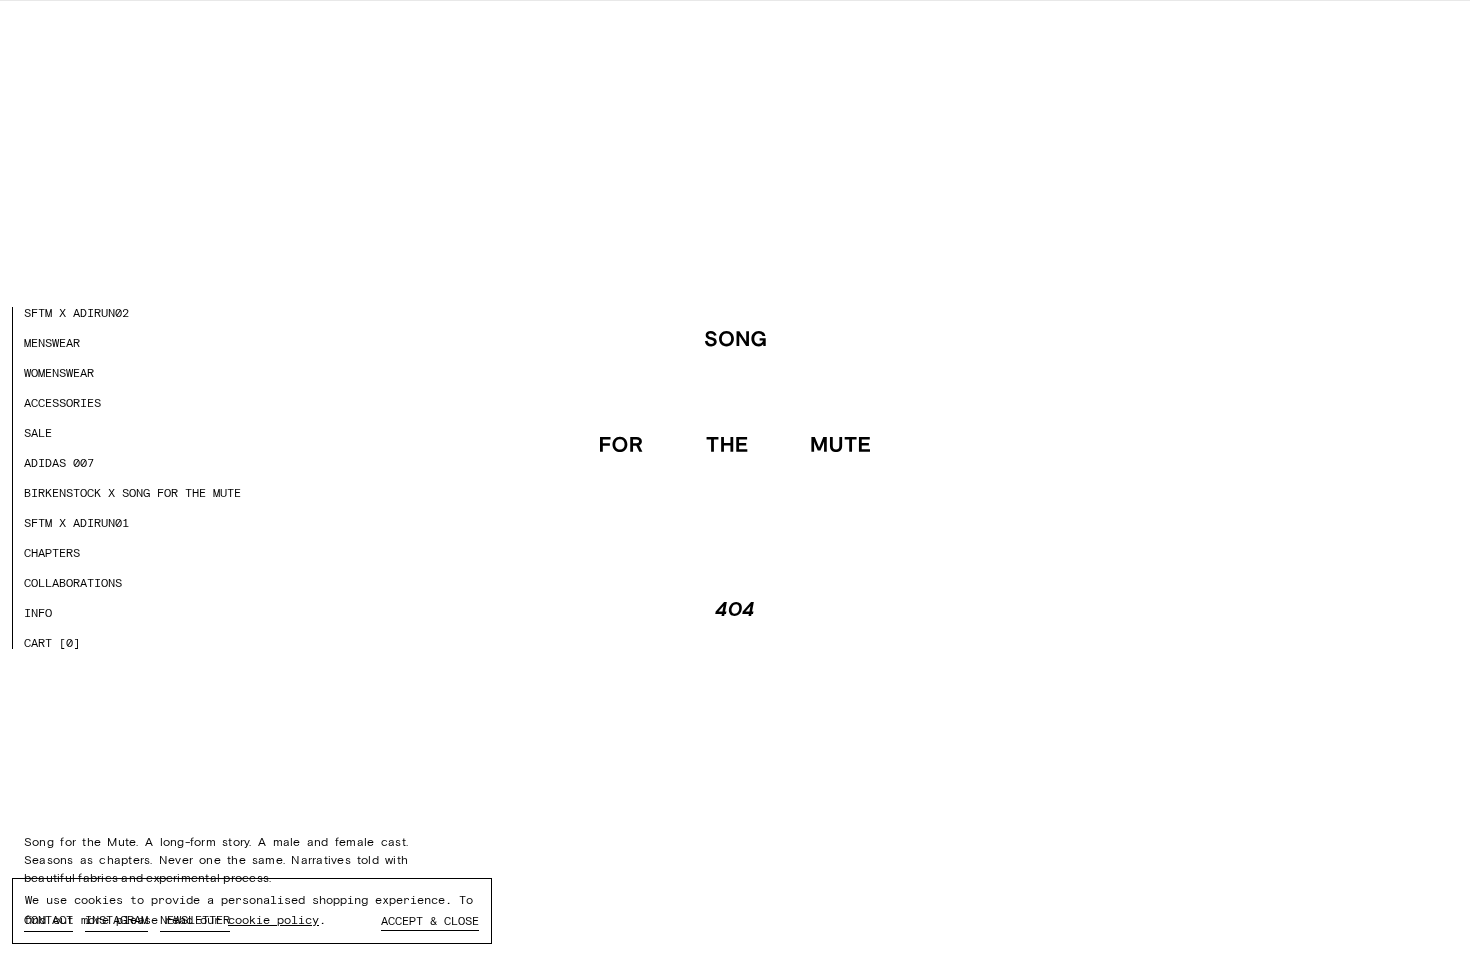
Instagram (116, 920)
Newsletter (195, 920)
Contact (48, 920)
